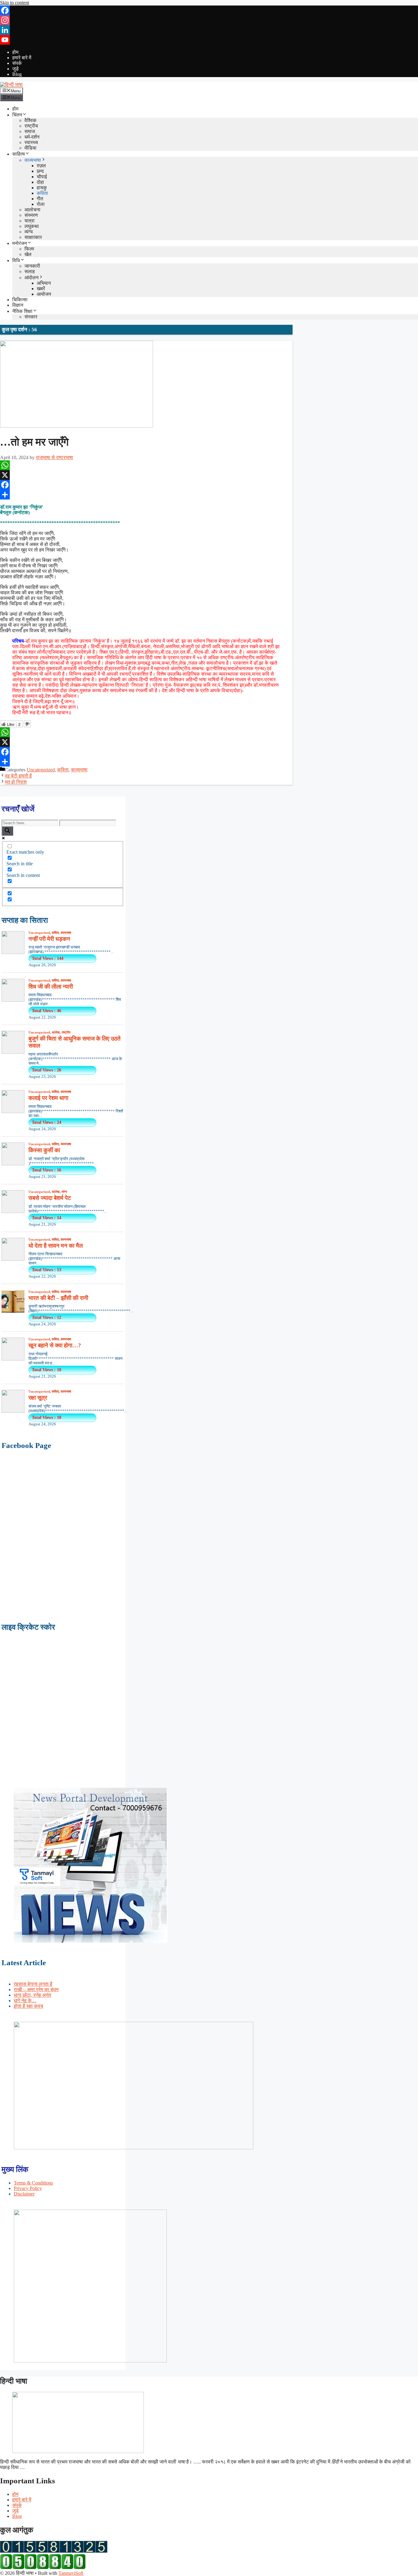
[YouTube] (209, 40)
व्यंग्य (29, 232)
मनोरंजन (20, 243)
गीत (40, 199)
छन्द (40, 171)
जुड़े (15, 69)
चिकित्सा (20, 300)
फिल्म (29, 249)
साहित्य (19, 154)
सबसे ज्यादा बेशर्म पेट (50, 1198)
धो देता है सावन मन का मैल (56, 1246)
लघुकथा (32, 226)
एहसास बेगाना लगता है (33, 1984)
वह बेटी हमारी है (18, 776)
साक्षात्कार (33, 237)
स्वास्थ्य (31, 142)
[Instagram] (209, 20)
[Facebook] (209, 10)
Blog (17, 74)
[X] (146, 475)
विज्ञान (18, 305)
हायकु (42, 188)
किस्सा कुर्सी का (44, 1150)
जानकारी (32, 266)
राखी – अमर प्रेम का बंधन (36, 1990)
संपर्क (17, 63)
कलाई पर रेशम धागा (48, 1098)
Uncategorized (41, 770)
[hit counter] (54, 2551)
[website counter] (43, 2568)
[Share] (146, 495)
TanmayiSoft (71, 2573)
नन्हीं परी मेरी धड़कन (49, 939)
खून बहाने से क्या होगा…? (55, 1345)
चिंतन (17, 115)
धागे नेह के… (25, 2001)
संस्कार (31, 317)
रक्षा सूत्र (38, 1398)
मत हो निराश (16, 782)
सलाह (30, 271)
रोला (41, 204)
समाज (30, 131)
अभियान (44, 283)
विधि (16, 260)
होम (15, 52)
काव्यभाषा (33, 160)
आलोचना (32, 210)
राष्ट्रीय (31, 126)
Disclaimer (24, 2194)
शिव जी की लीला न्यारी (51, 987)
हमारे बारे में (22, 58)
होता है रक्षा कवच (28, 2006)
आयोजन (44, 294)
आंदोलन (32, 278)
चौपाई (42, 177)
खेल (28, 254)
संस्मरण (31, 215)
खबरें (41, 289)
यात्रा (30, 221)
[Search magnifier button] (7, 831)
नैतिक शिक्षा (22, 311)
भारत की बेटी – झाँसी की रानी (58, 1298)
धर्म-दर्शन (32, 137)
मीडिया (30, 148)
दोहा (40, 182)
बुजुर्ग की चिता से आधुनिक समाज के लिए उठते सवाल (75, 1042)
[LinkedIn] (209, 30)
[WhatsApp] (146, 465)
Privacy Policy (28, 2188)
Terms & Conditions (33, 2183)
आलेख (56, 1032)
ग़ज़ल (41, 166)
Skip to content (15, 3)
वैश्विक (30, 120)
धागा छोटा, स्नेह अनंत (32, 1995)
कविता (42, 193)
